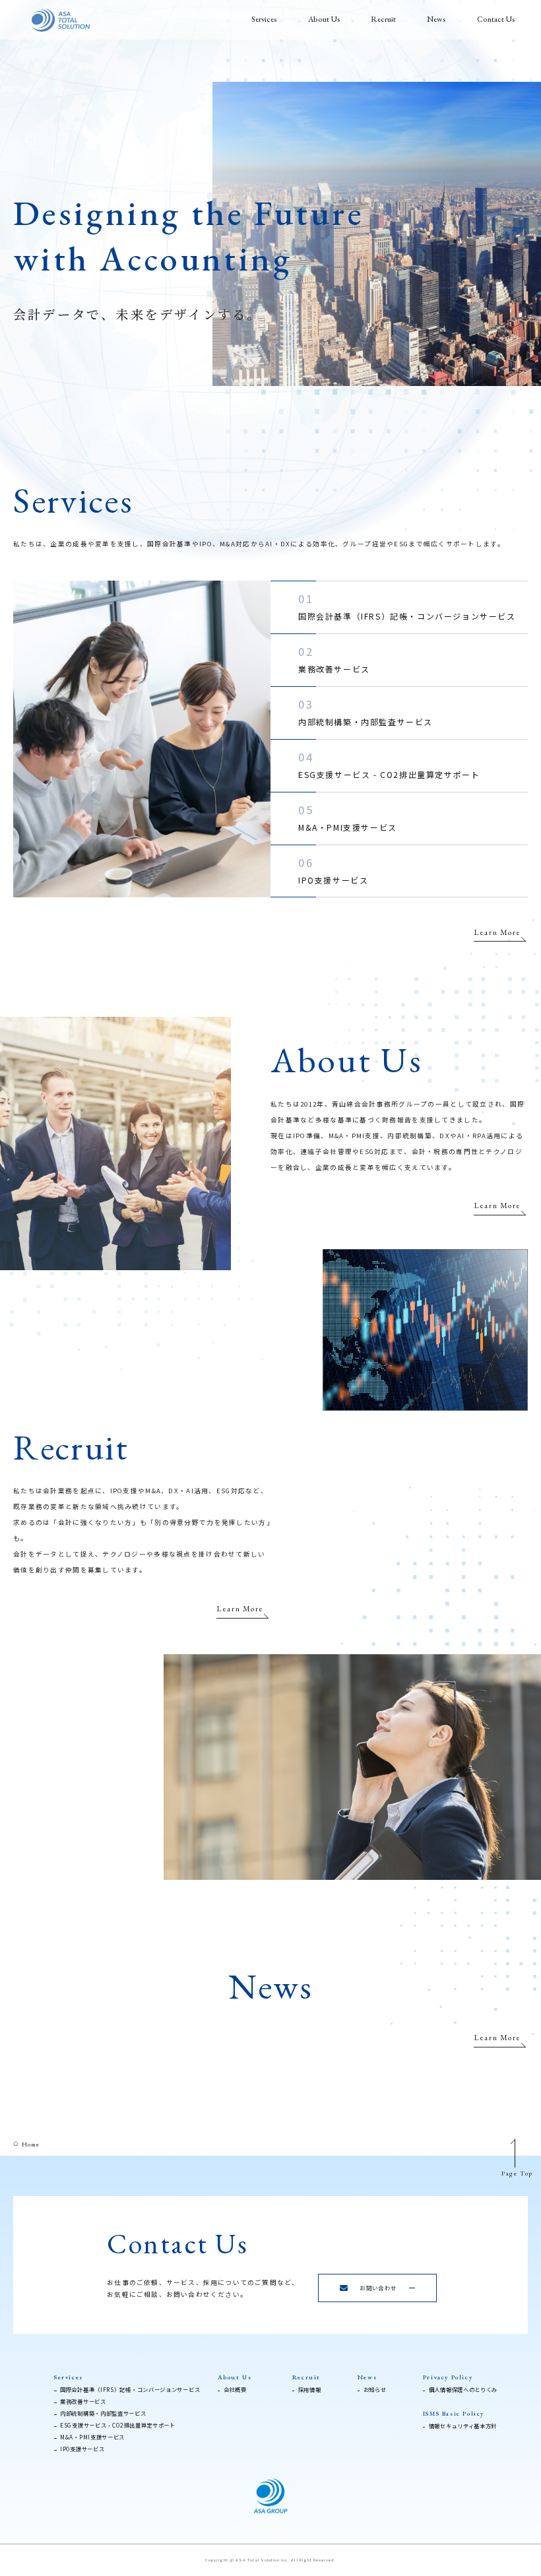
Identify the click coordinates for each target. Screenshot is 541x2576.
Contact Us (496, 19)
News (436, 19)
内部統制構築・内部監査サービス (366, 711)
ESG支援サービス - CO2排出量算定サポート (389, 764)
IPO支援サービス (333, 870)
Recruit (383, 19)
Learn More (497, 933)
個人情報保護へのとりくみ (463, 2389)
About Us (324, 19)
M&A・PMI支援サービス (348, 817)
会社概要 (235, 2389)
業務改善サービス (334, 659)
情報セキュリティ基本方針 (463, 2426)
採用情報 (310, 2389)
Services (264, 19)
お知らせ (375, 2389)
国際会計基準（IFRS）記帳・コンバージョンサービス (407, 606)
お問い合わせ (378, 2288)
